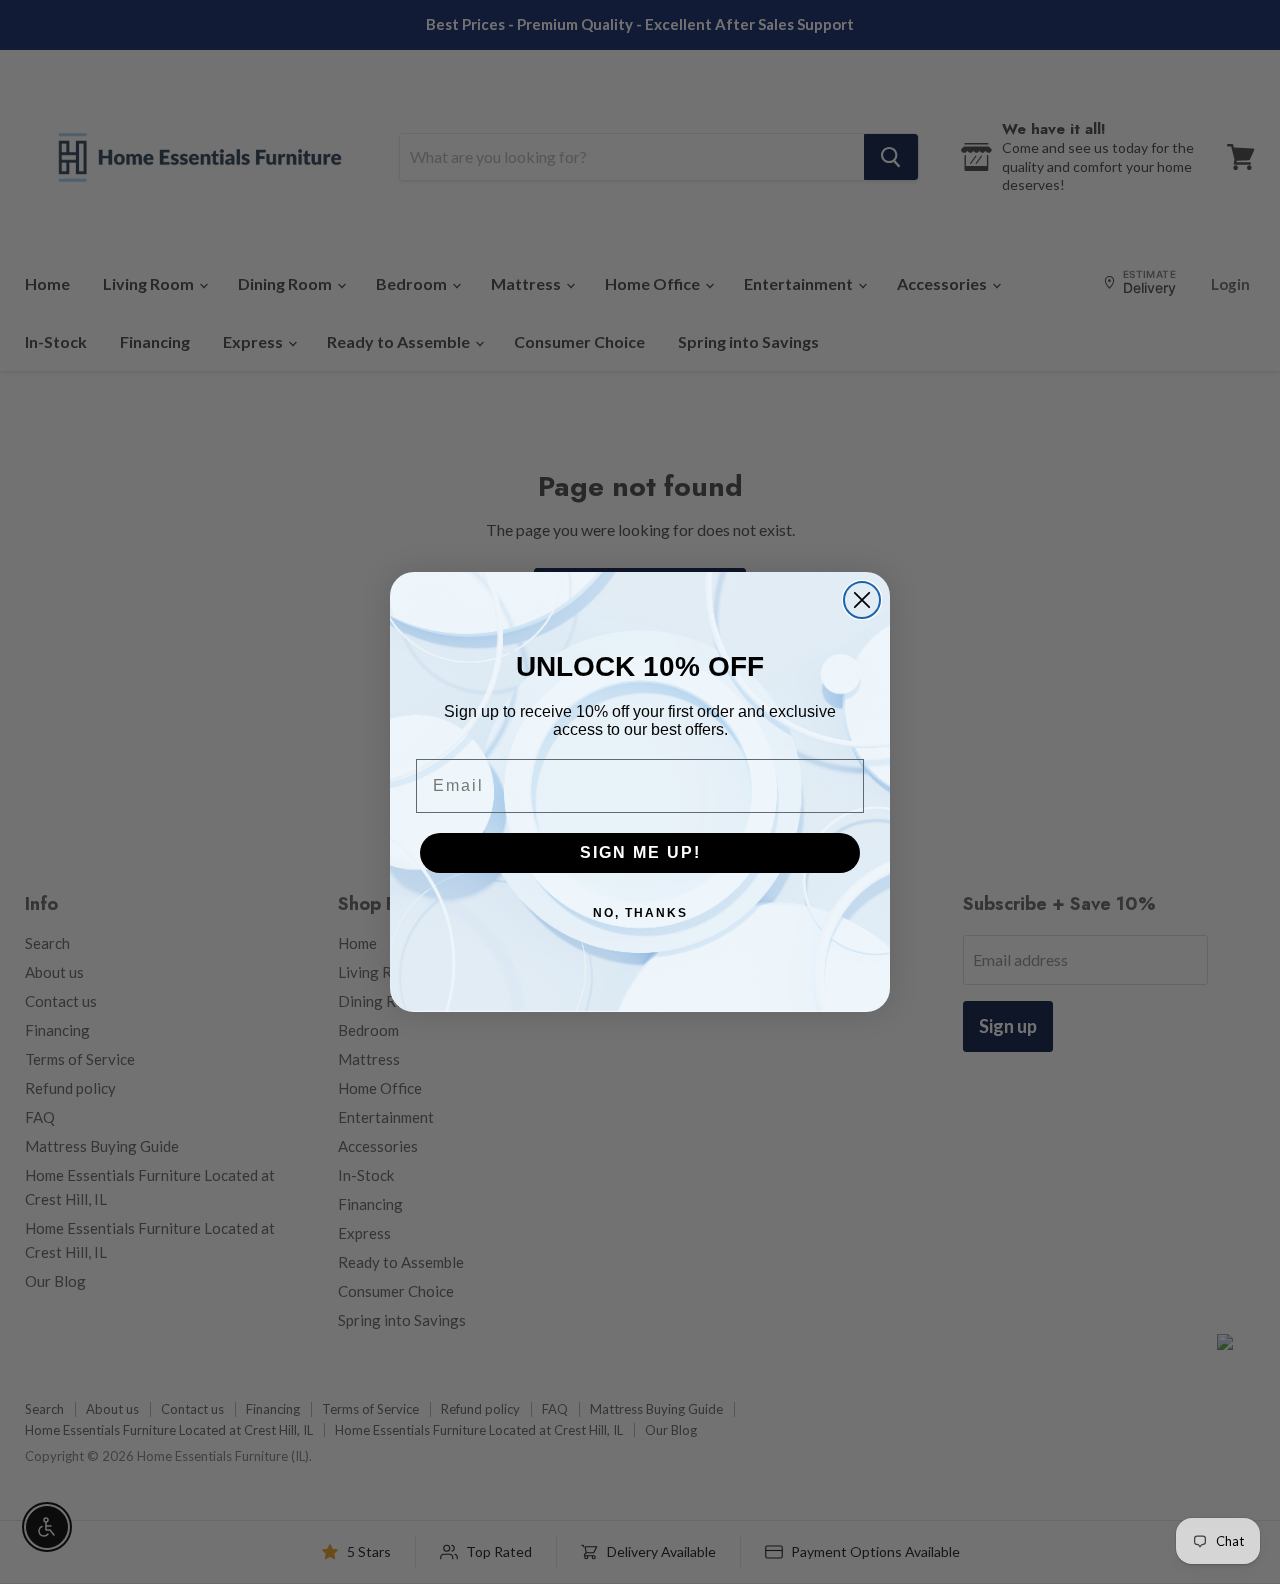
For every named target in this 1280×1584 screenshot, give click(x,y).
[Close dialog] (862, 600)
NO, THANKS (640, 913)
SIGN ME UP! (640, 852)
